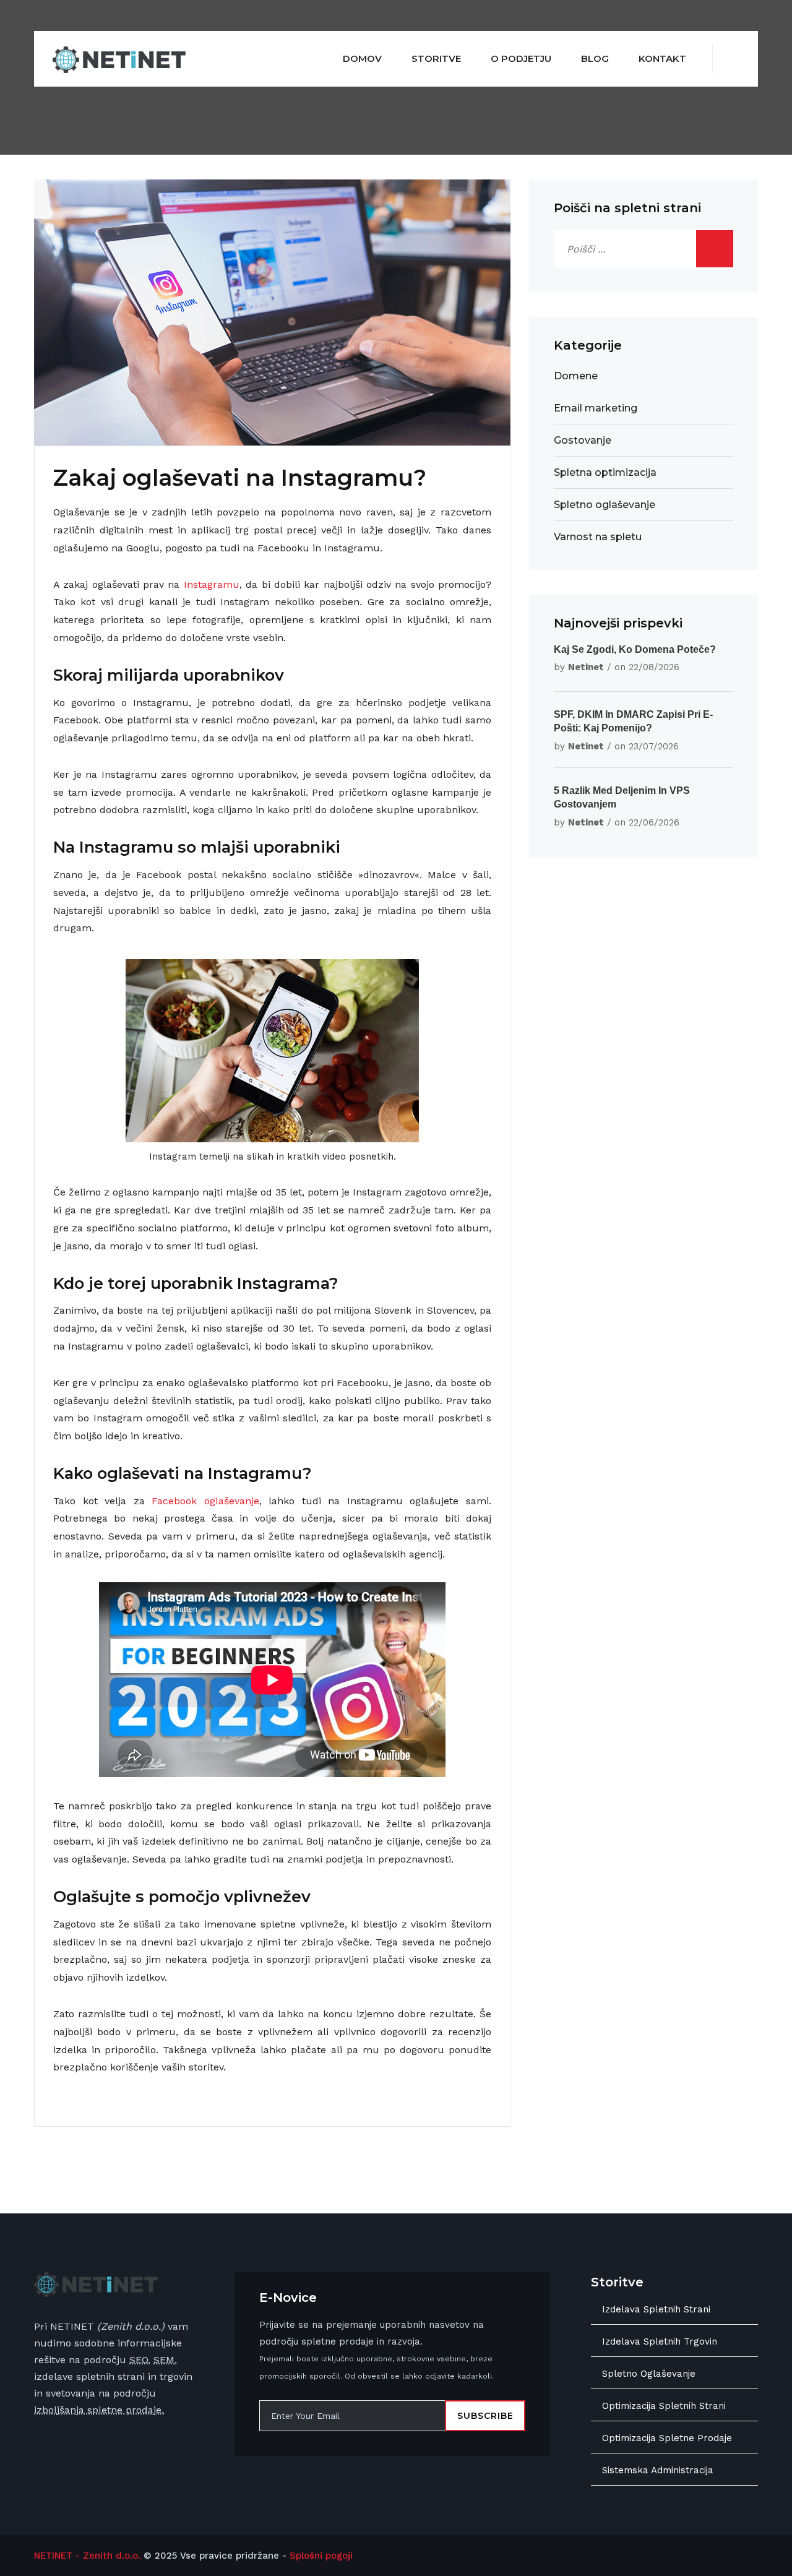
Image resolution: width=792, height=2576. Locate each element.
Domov (362, 58)
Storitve (436, 58)
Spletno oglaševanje (605, 505)
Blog (595, 58)
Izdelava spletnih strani (656, 2309)
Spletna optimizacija (605, 472)
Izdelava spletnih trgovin (660, 2341)
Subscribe (485, 2416)
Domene (576, 376)
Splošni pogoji (321, 2556)
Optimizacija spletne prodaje (667, 2438)
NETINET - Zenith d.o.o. (87, 2556)
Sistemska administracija (658, 2470)
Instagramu (212, 584)
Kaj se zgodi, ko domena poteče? (635, 649)
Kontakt (662, 58)
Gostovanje (583, 440)
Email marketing (596, 408)
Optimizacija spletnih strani (664, 2406)
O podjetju (521, 58)
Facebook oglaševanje (205, 1501)
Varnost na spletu (598, 537)
